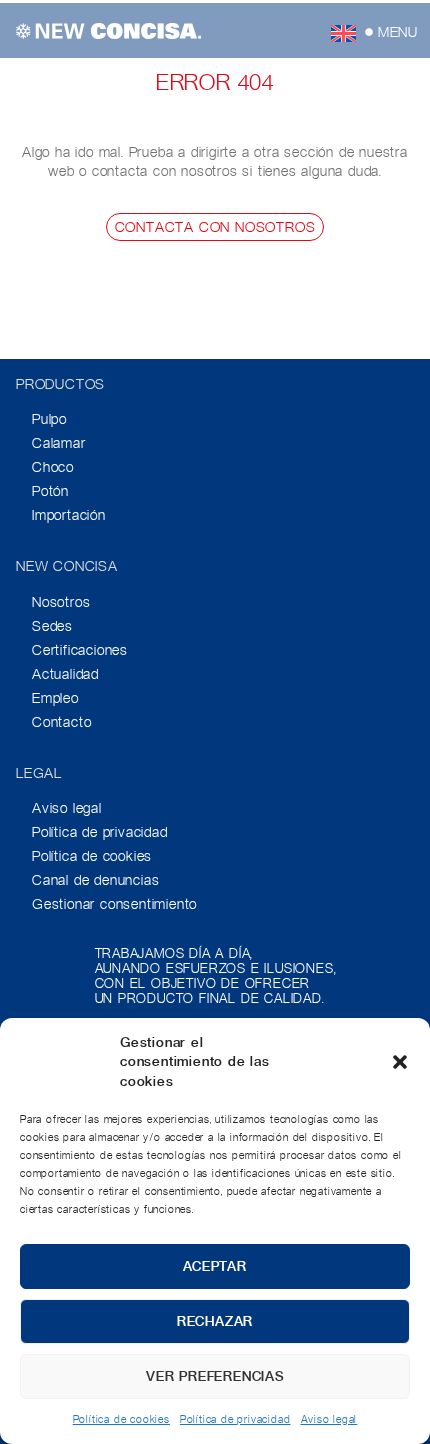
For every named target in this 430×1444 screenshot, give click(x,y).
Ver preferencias (215, 1376)
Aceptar (215, 1266)
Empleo (55, 698)
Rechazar (215, 1321)
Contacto (61, 722)
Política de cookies (121, 1419)
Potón (50, 491)
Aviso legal (329, 1419)
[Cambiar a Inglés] (343, 33)
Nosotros (61, 602)
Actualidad (65, 674)
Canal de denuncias (95, 880)
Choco (53, 467)
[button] (400, 1062)
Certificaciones (80, 650)
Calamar (59, 443)
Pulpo (49, 419)
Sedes (52, 626)
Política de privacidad (235, 1419)
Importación (69, 515)
